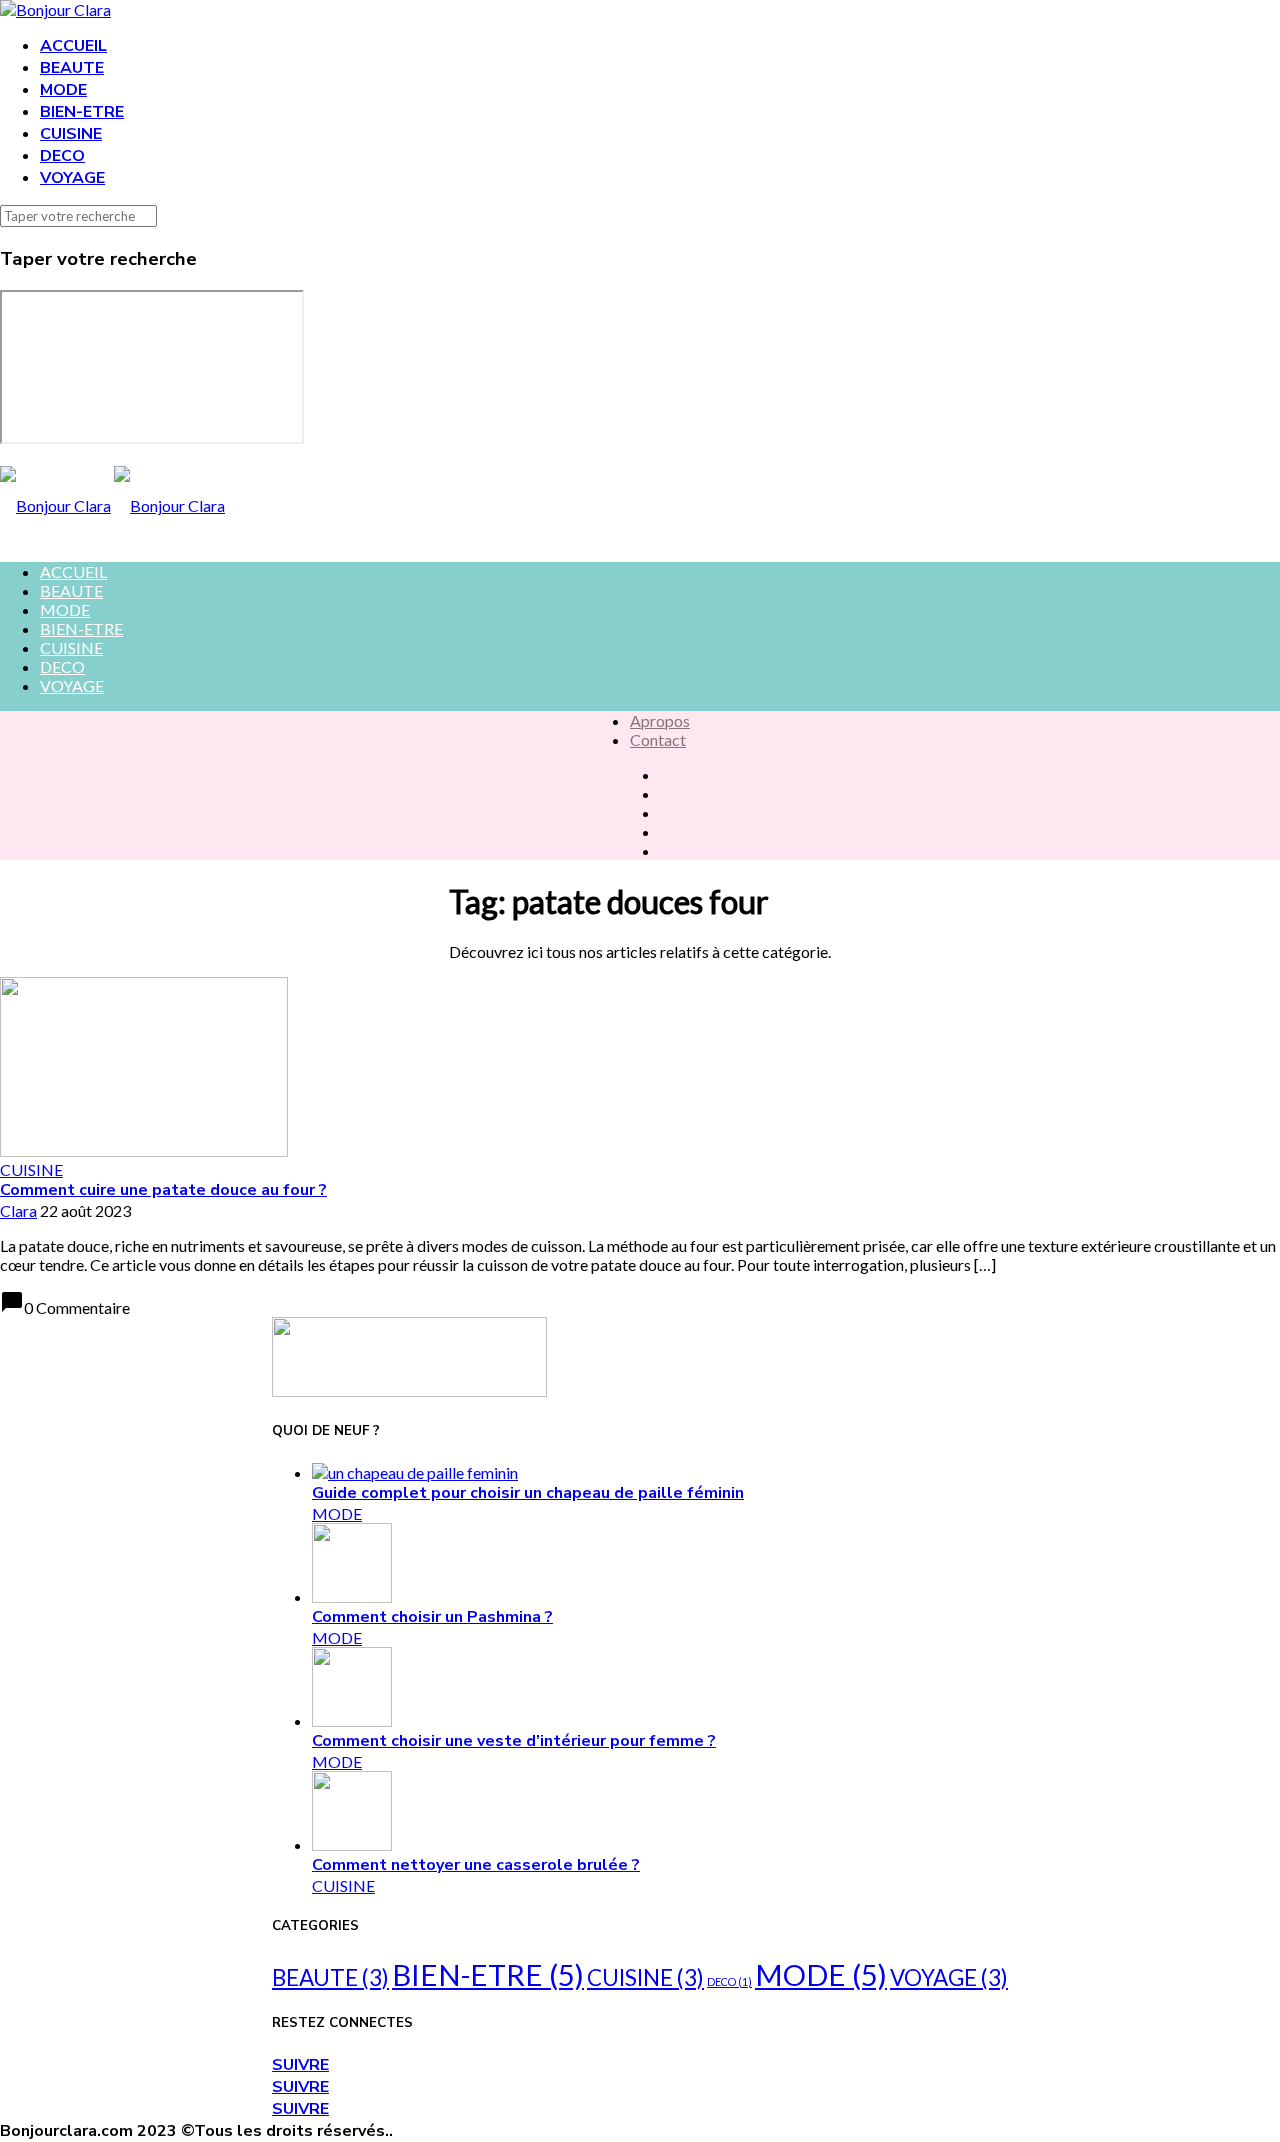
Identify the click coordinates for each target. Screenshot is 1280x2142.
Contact (658, 739)
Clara (18, 1210)
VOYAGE (72, 178)
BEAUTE (72, 68)
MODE (63, 90)
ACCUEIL (73, 46)
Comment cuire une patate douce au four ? (163, 1190)
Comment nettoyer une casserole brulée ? (476, 1865)
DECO (62, 156)
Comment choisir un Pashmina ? (432, 1617)
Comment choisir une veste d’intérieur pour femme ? (514, 1741)
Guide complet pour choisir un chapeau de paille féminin (528, 1493)
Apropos (660, 720)
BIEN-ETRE (82, 112)
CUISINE (71, 134)
